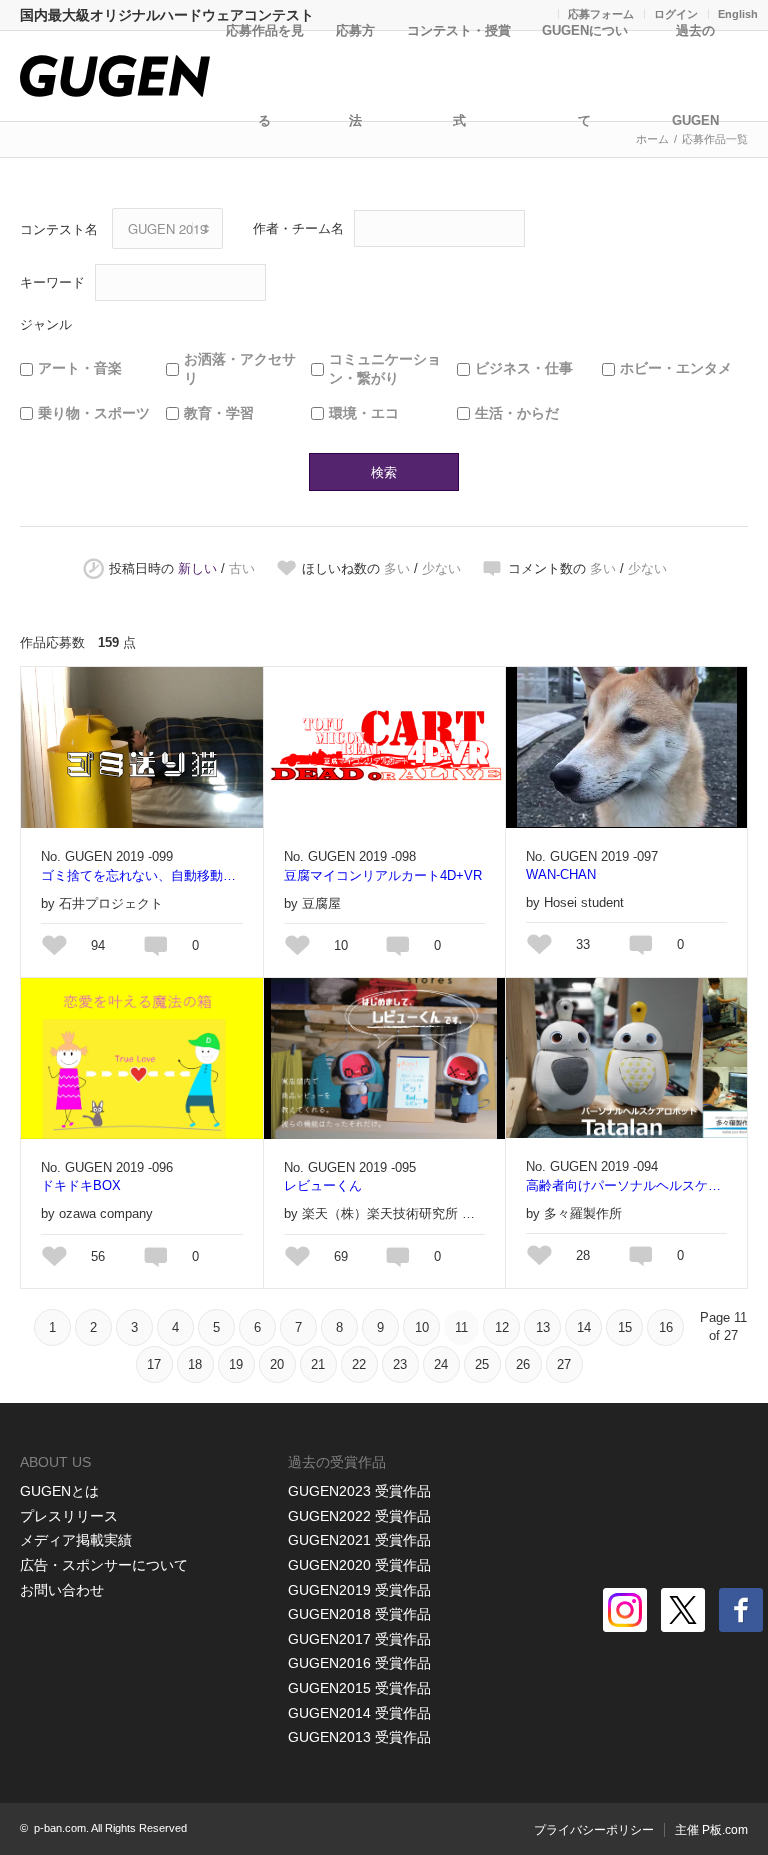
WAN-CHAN (561, 874)
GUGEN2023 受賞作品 (359, 1491)
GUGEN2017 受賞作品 (359, 1639)
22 (359, 1364)
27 (564, 1364)
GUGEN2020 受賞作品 (359, 1565)
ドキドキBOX (81, 1185)
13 (543, 1327)
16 (666, 1327)
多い (397, 568)
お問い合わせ (62, 1590)
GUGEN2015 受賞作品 (359, 1688)
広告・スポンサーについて (104, 1565)
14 (584, 1327)
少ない (441, 568)
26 (523, 1364)
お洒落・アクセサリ (240, 369)
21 (318, 1364)
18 (195, 1364)
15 (625, 1327)
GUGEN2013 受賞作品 (359, 1737)
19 (236, 1364)
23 (400, 1364)
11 (461, 1327)
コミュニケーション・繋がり (385, 369)
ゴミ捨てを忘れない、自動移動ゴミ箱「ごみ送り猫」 (142, 875)
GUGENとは (59, 1491)
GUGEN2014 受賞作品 (359, 1713)
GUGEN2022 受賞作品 (359, 1516)
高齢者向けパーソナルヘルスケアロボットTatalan (626, 1185)
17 (154, 1364)
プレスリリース (69, 1516)
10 (422, 1327)
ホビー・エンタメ (676, 368)
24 (441, 1364)
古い (242, 568)
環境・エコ (364, 413)
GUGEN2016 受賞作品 (359, 1663)
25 (482, 1364)
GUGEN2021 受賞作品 (359, 1540)
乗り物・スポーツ (94, 413)
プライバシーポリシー (594, 1830)
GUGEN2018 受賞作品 (359, 1614)
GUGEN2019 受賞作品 (359, 1590)
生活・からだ (517, 413)
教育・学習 (219, 413)
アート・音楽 (80, 368)
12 (502, 1327)
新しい (197, 568)
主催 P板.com (711, 1830)
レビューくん (323, 1185)
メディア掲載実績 (76, 1540)
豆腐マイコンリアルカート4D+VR (383, 875)
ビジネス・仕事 (524, 368)
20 (277, 1364)
